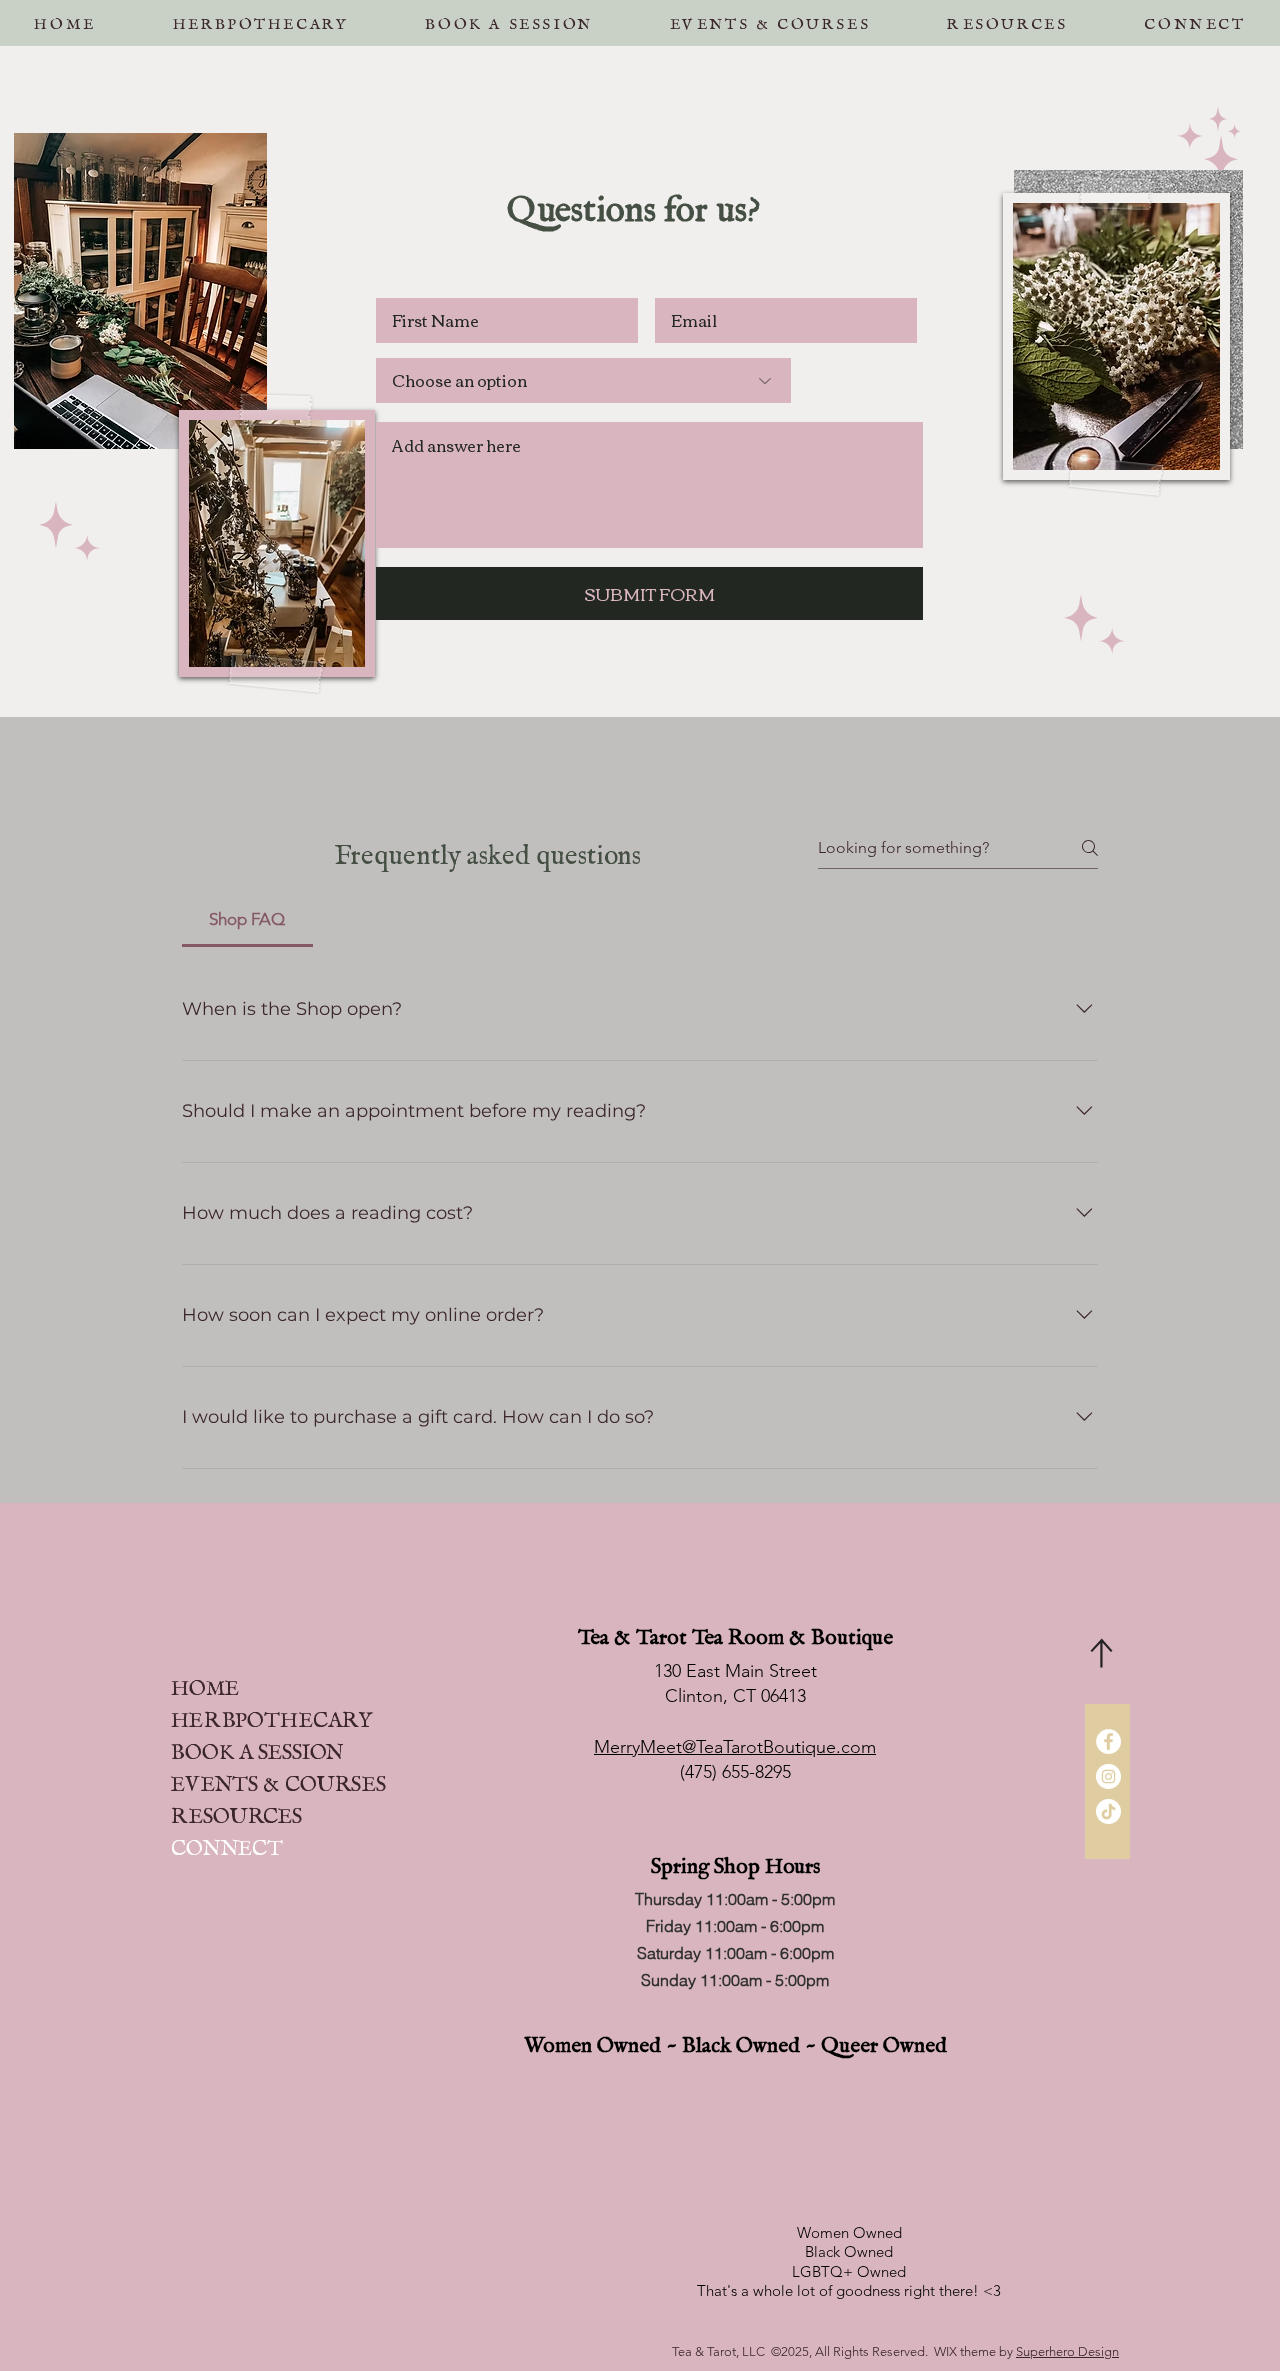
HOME (205, 1682)
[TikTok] (1108, 1811)
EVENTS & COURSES (278, 1778)
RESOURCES (236, 1810)
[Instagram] (1108, 1776)
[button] (509, 19)
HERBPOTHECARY (271, 1714)
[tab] (247, 920)
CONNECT (227, 1842)
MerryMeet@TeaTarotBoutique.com (735, 1747)
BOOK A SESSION (257, 1746)
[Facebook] (1108, 1741)
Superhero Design (1067, 2351)
